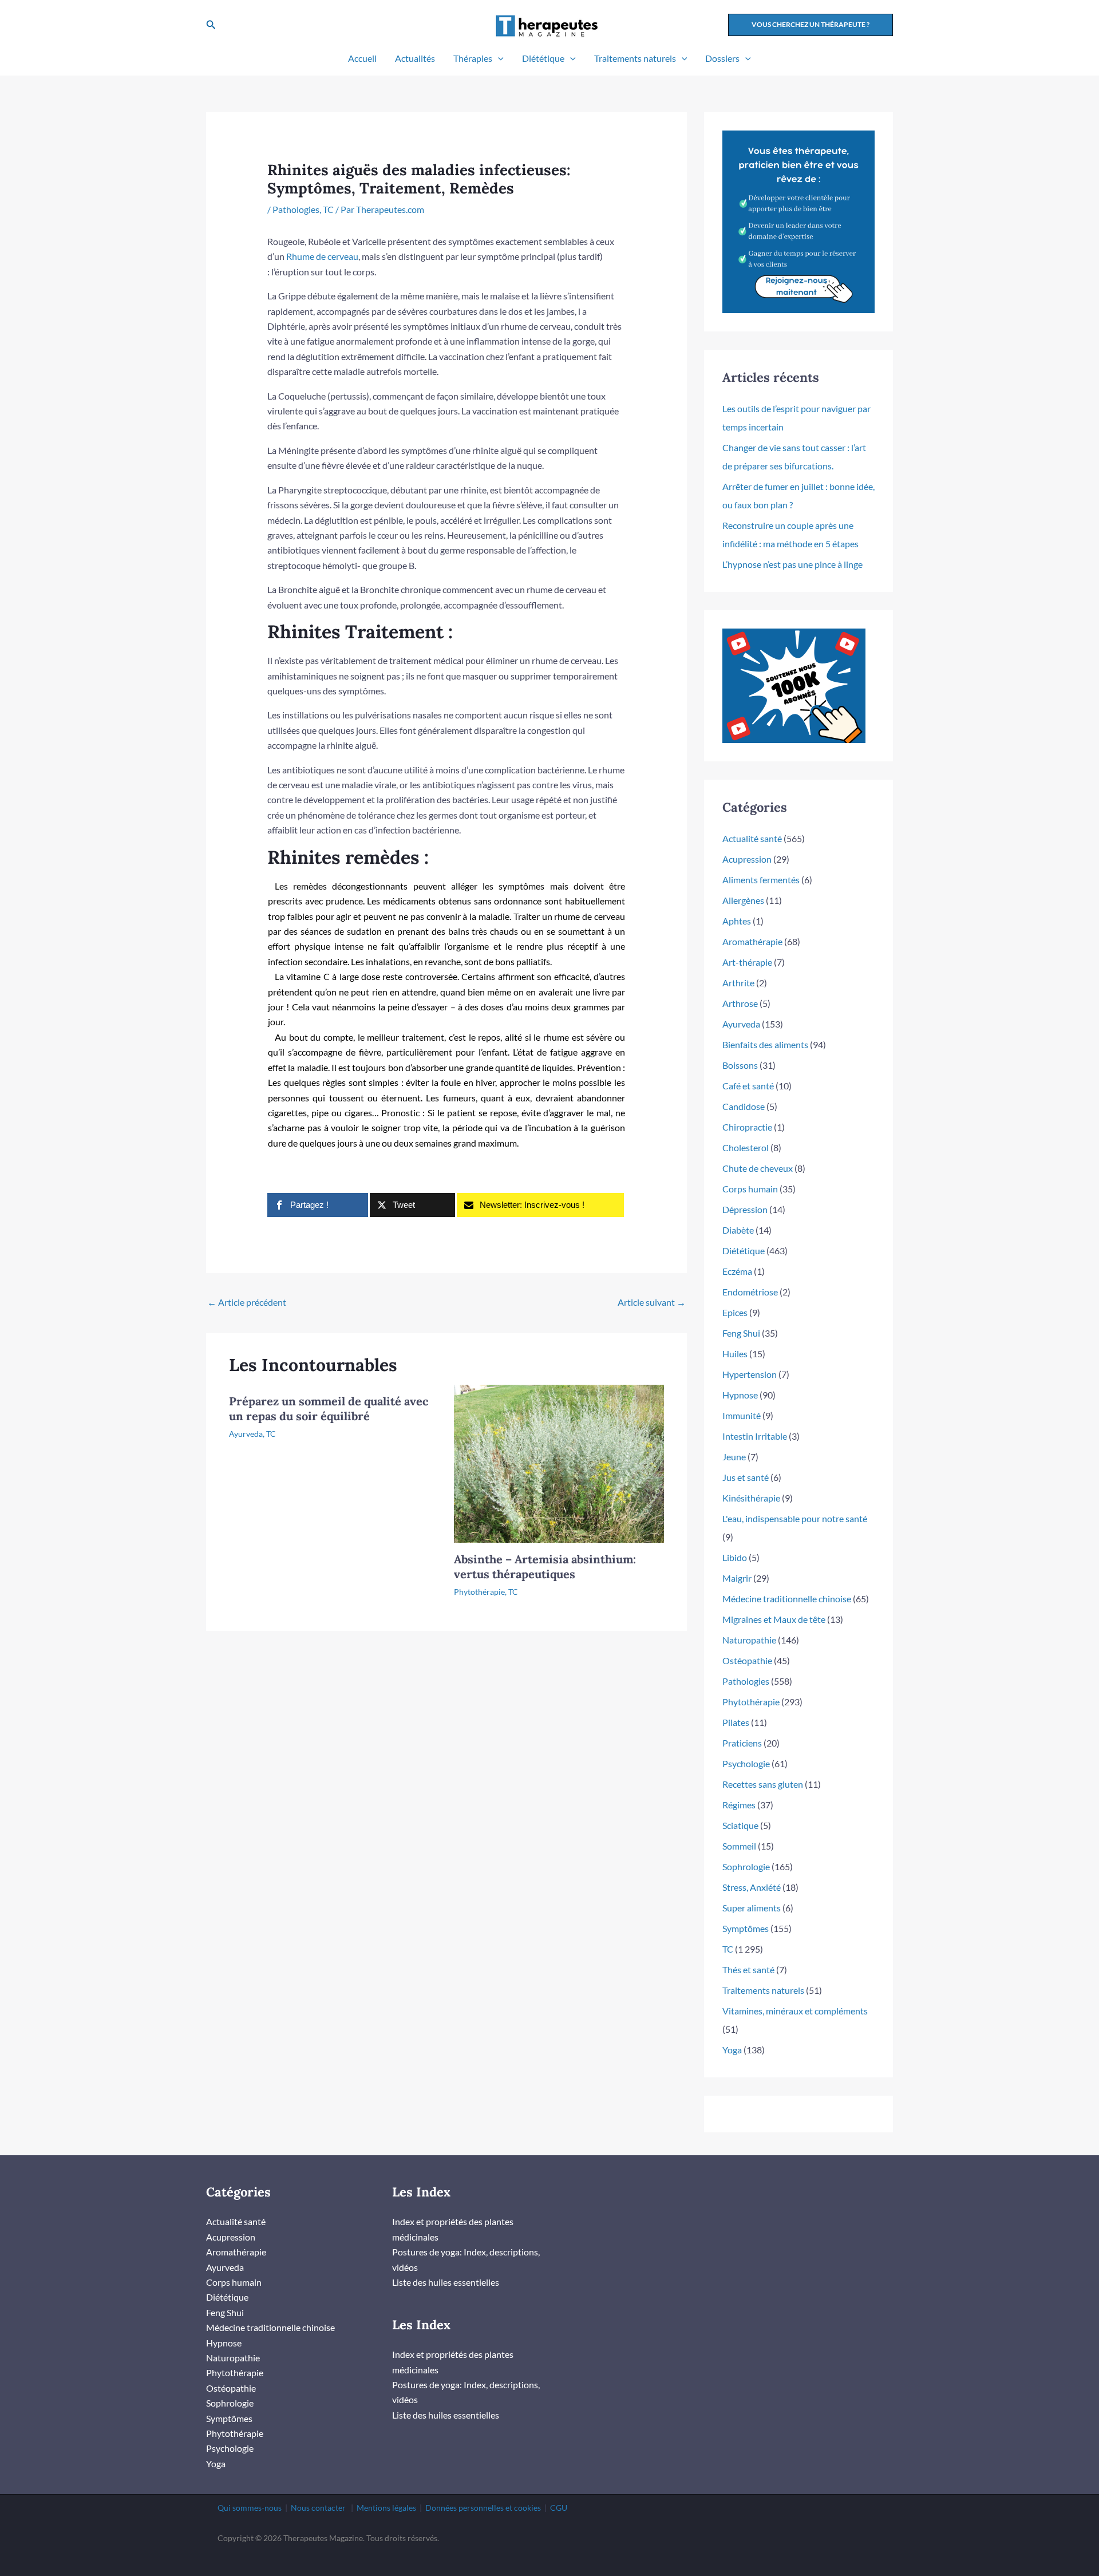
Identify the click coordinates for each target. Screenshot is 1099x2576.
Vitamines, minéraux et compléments (795, 2011)
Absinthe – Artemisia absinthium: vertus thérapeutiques (545, 1566)
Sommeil (739, 1846)
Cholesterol (746, 1147)
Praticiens (742, 1743)
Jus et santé (746, 1477)
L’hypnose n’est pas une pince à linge (792, 564)
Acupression (747, 859)
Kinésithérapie (751, 1498)
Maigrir (737, 1578)
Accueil (362, 58)
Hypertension (750, 1374)
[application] (498, 58)
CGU (559, 2508)
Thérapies (473, 58)
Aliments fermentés (761, 880)
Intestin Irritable (755, 1436)
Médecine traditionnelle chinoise (787, 1599)
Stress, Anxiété (752, 1887)
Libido (735, 1557)
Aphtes (737, 921)
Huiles (735, 1354)
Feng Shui (741, 1333)
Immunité (742, 1415)
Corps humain (750, 1189)
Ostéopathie (747, 1660)
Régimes (739, 1805)
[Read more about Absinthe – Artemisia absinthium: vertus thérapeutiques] (559, 1462)
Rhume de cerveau (322, 256)
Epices (735, 1312)
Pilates (736, 1722)
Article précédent (247, 1302)
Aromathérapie (752, 941)
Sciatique (740, 1825)
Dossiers (722, 58)
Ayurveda (246, 1434)
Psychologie (746, 1763)
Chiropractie (747, 1127)
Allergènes (743, 900)
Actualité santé (752, 838)
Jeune (734, 1457)
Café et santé (748, 1086)
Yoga (732, 2050)
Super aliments (752, 1908)
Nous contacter (318, 2508)
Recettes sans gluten (763, 1784)
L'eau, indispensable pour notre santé (795, 1518)
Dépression (745, 1209)
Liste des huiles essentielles (446, 2282)
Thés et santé (748, 1969)
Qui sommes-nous (250, 2508)
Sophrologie (746, 1866)
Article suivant (652, 1302)
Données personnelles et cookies (483, 2508)
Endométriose (750, 1292)
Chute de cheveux (758, 1168)
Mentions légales (386, 2508)
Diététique (543, 58)
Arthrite (738, 983)
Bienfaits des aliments (765, 1044)
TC (328, 209)
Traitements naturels (635, 58)
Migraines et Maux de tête (774, 1619)
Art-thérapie (747, 962)
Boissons (740, 1065)
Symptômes (746, 1928)
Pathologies (296, 209)
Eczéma (737, 1271)
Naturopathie (749, 1640)
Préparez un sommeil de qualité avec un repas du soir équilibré (329, 1408)
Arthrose (740, 1003)
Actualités (415, 58)
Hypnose (740, 1395)
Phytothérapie (479, 1592)
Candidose (744, 1106)
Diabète (738, 1230)
